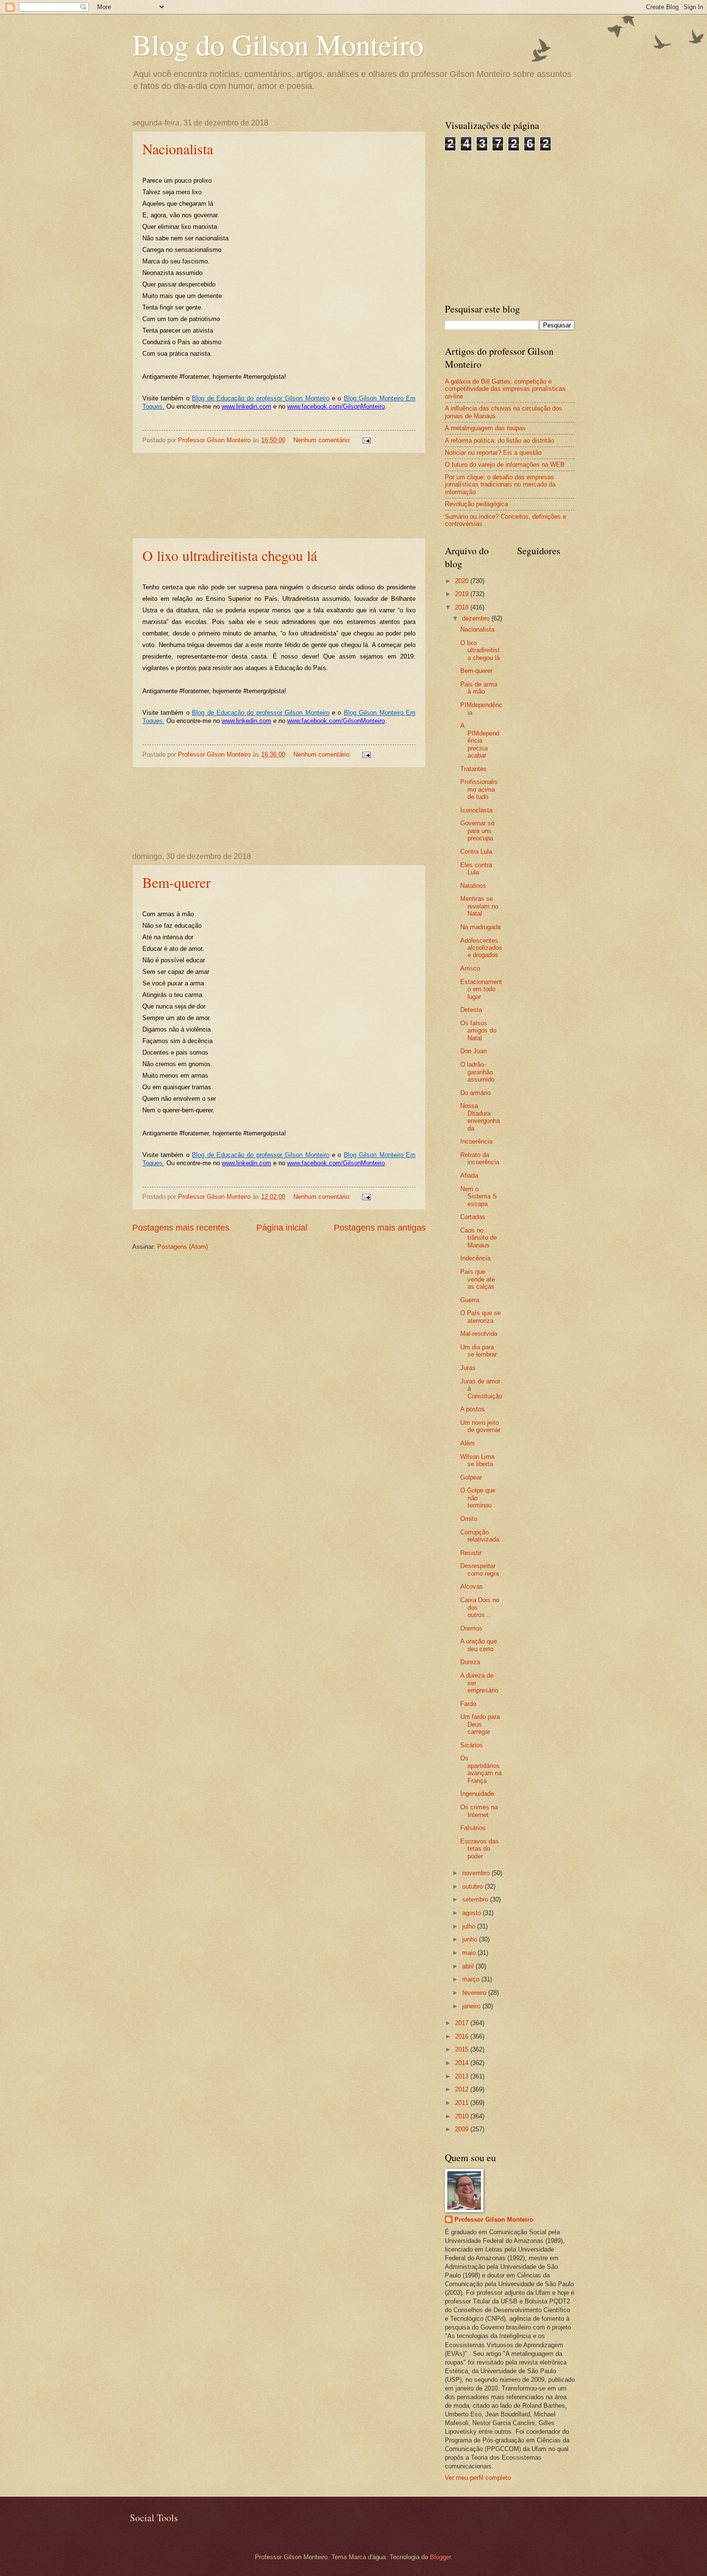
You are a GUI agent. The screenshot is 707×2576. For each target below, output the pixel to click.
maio (470, 1953)
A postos (473, 1409)
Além (467, 1443)
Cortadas (473, 1217)
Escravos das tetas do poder (480, 1849)
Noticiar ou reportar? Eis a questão (493, 453)
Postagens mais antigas (380, 1228)
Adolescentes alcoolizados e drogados (481, 948)
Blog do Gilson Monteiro (278, 44)
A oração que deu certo (479, 1645)
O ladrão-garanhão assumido (477, 1072)
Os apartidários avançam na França (481, 1769)
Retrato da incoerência (480, 1158)
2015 (463, 2049)
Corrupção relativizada (480, 1536)
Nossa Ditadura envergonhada (480, 1117)
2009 (463, 2129)
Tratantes (473, 769)
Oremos (471, 1628)
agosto (473, 1913)
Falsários (473, 1828)
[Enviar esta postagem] (366, 440)
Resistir (471, 1553)
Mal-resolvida (479, 1334)
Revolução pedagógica (476, 504)
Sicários (472, 1745)
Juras (468, 1368)
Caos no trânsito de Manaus (479, 1238)
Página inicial (282, 1228)
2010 (463, 2116)
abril (469, 1966)
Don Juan (473, 1051)
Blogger (440, 2557)
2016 (463, 2036)
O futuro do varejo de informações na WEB (505, 465)
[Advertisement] (279, 496)
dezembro (477, 618)
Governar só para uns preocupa (477, 831)
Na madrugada (480, 927)
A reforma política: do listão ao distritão (499, 441)
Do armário (475, 1093)
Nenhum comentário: (323, 440)
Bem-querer (177, 882)
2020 (463, 581)
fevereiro (475, 1993)
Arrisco (470, 968)
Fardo (468, 1704)
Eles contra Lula (476, 869)
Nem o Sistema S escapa (479, 1196)
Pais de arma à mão (479, 688)
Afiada (469, 1176)
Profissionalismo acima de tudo (479, 789)
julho (470, 1926)
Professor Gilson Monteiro (494, 2220)
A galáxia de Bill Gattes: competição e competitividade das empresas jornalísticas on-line (505, 389)
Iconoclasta (476, 810)
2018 (463, 607)
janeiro (472, 2006)
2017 (463, 2023)
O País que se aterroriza (480, 1317)
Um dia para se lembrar (479, 1351)
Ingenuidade (477, 1794)
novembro (477, 1873)
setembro (476, 1899)
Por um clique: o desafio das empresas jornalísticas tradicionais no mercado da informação (500, 485)
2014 (463, 2063)
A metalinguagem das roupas (485, 428)
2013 (463, 2076)
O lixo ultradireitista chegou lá (230, 555)
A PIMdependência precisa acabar (480, 740)
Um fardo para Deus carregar (480, 1724)
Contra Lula (476, 852)
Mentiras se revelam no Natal (479, 906)
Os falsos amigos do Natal (478, 1031)
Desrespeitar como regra (480, 1569)
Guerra (470, 1300)
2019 (463, 594)
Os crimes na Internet (479, 1811)
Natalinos (473, 886)
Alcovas (472, 1587)
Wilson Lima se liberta (477, 1460)
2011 (463, 2103)
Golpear (471, 1477)
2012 (463, 2089)
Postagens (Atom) (183, 1247)
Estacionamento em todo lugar (481, 989)
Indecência (475, 1258)
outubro (473, 1886)
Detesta (471, 1010)
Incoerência (476, 1141)
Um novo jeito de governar (480, 1426)
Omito (469, 1519)
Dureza (470, 1662)
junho (471, 1939)
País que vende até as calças (478, 1279)
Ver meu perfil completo (478, 2478)
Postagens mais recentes (181, 1228)
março (472, 1979)
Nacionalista (178, 149)
